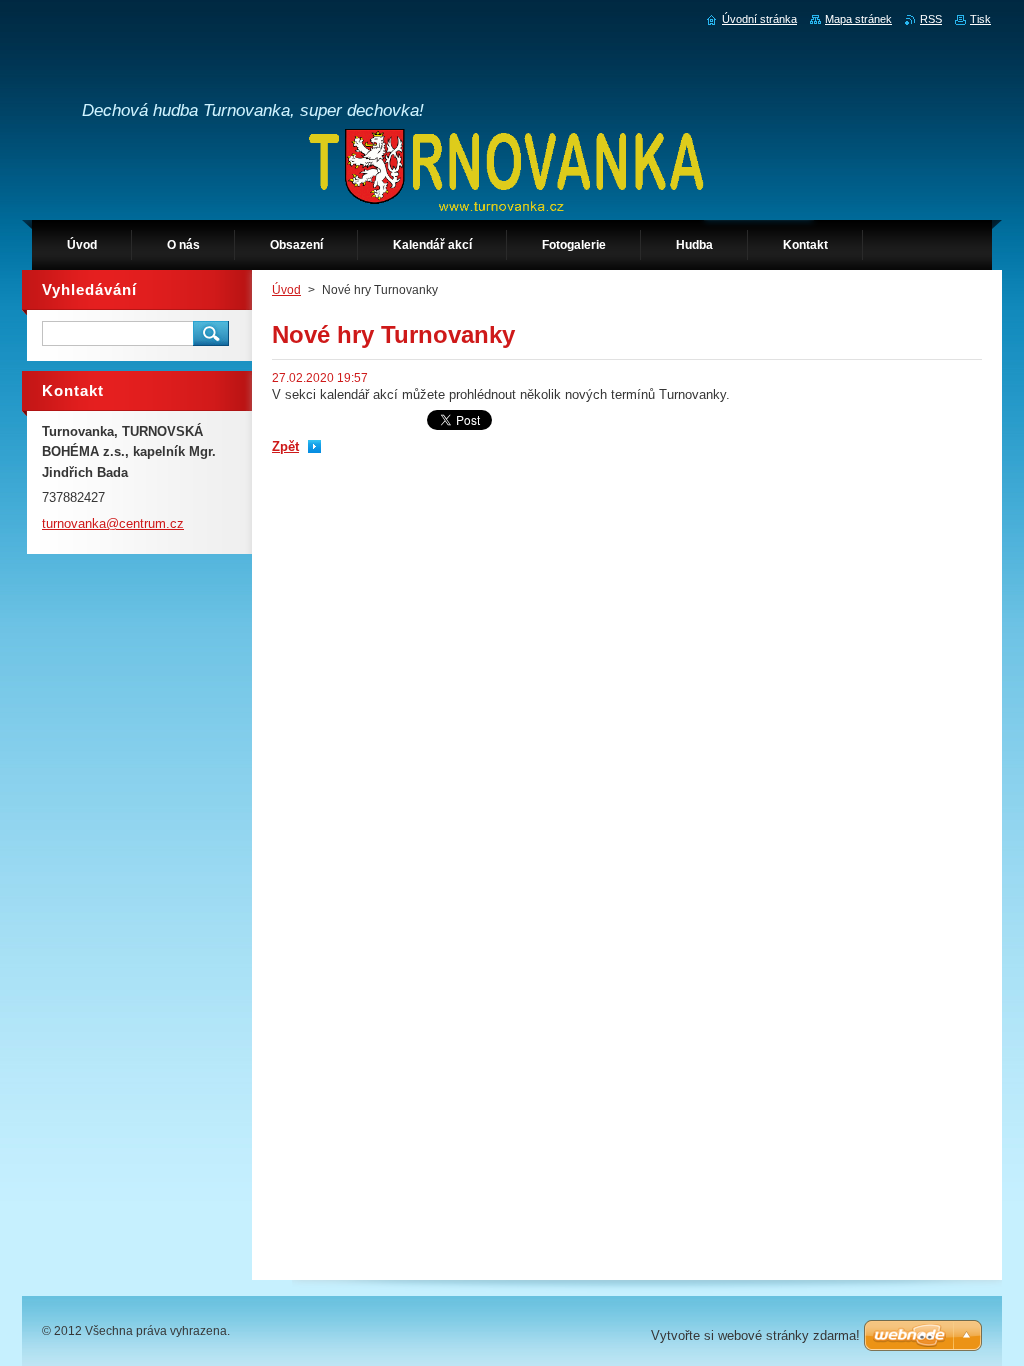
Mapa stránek (858, 19)
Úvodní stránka (759, 19)
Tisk (980, 19)
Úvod (286, 290)
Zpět (285, 446)
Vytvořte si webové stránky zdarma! (755, 1335)
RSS (931, 19)
